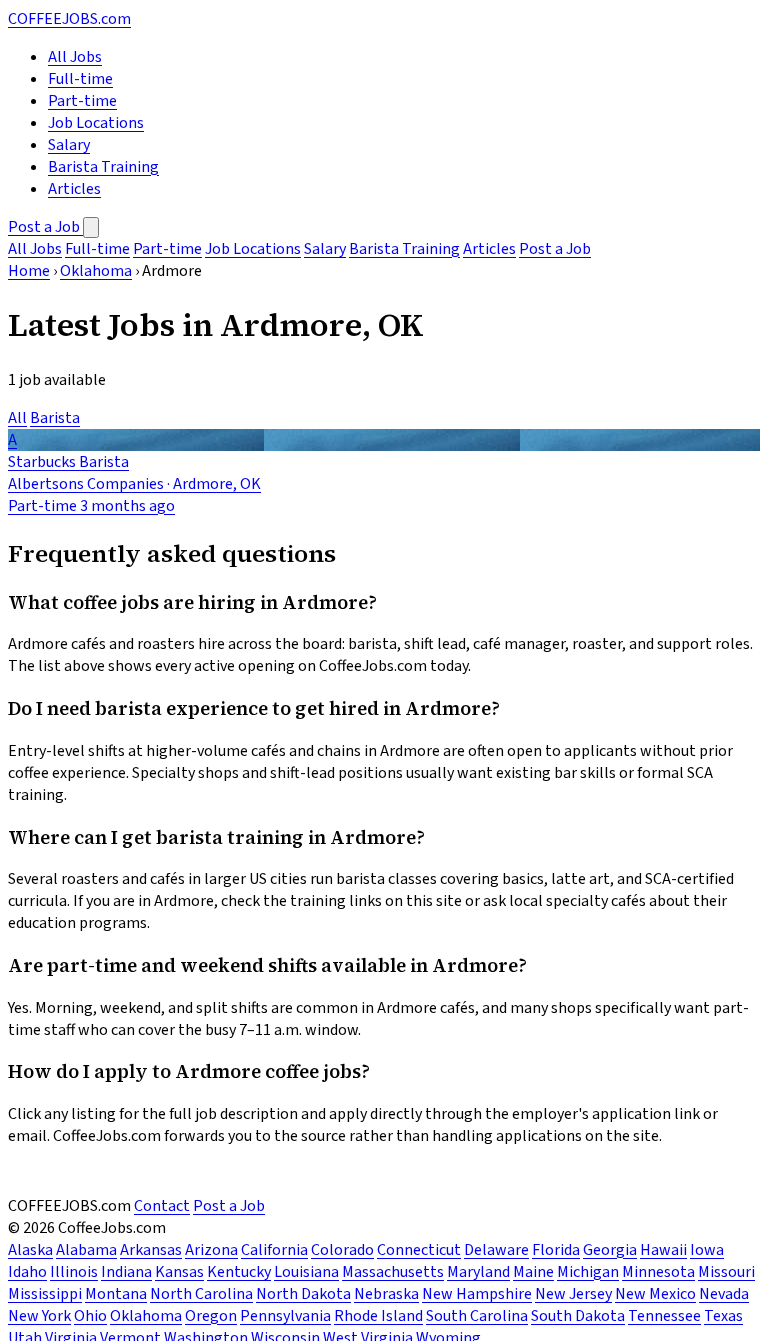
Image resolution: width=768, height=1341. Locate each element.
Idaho (27, 1272)
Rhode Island (378, 1316)
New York (39, 1316)
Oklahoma (96, 271)
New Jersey (573, 1294)
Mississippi (45, 1294)
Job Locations (96, 123)
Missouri (726, 1272)
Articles (74, 189)
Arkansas (151, 1250)
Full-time (80, 79)
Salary (69, 145)
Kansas (179, 1272)
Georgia (610, 1250)
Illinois (74, 1272)
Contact (162, 1206)
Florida (556, 1250)
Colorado (342, 1250)
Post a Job (45, 227)
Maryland (478, 1272)
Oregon (211, 1316)
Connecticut (419, 1250)
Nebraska (386, 1294)
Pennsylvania (285, 1316)
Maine (533, 1272)
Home (29, 271)
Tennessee (664, 1316)
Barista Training (103, 167)
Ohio (90, 1316)
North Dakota (303, 1294)
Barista (55, 418)
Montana (116, 1294)
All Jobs (75, 57)
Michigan (588, 1272)
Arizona (211, 1250)
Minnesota (658, 1272)
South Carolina (477, 1316)
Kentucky (239, 1272)
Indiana (126, 1272)
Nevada (724, 1294)
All (17, 418)
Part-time (82, 101)
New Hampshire (477, 1294)
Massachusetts (393, 1272)
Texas (723, 1316)
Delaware (496, 1250)
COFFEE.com (69, 19)
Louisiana (306, 1272)
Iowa (707, 1250)
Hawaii (663, 1250)
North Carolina (201, 1294)
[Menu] (91, 227)
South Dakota (578, 1316)
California (274, 1250)
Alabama (86, 1250)
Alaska (30, 1250)
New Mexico (655, 1294)
